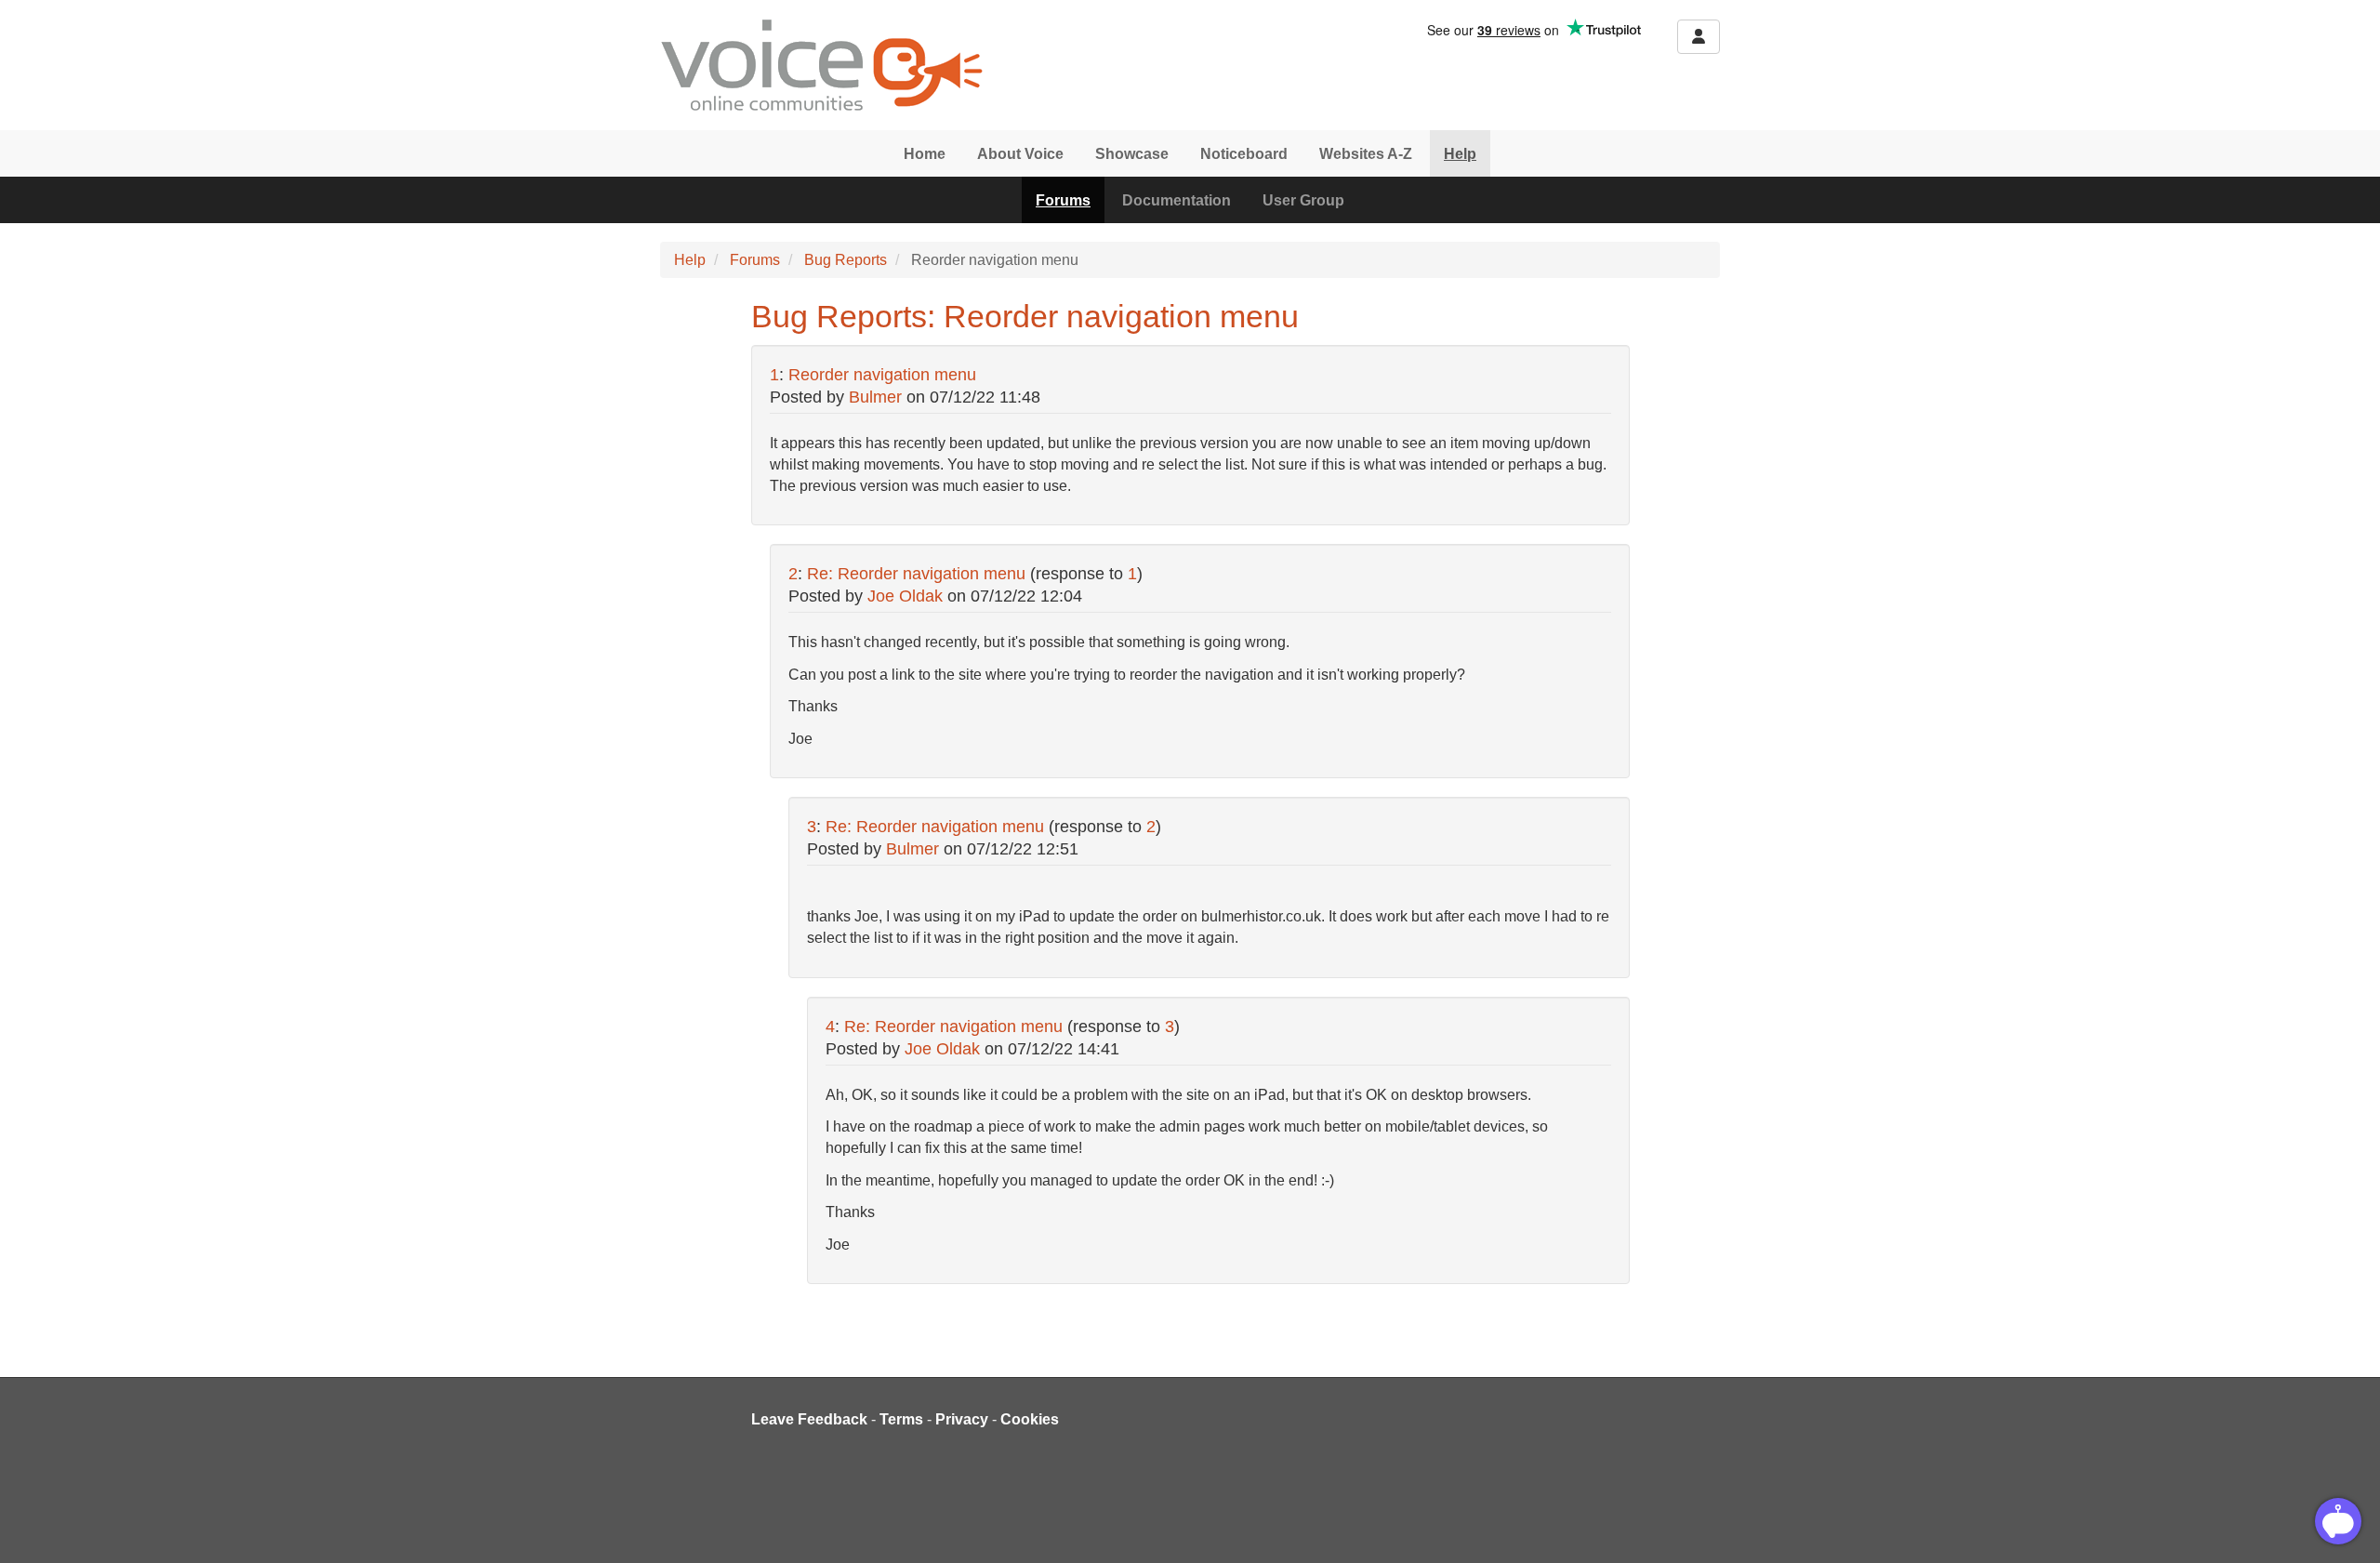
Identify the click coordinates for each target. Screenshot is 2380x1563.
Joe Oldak (905, 596)
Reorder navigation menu (882, 375)
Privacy (962, 1419)
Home (925, 154)
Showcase (1132, 154)
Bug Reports (846, 260)
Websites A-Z (1366, 154)
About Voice (1020, 154)
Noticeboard (1244, 154)
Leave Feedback (809, 1419)
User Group (1303, 200)
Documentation (1177, 200)
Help (1460, 154)
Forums (1063, 200)
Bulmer (875, 397)
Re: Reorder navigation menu (916, 574)
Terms (901, 1419)
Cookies (1030, 1419)
